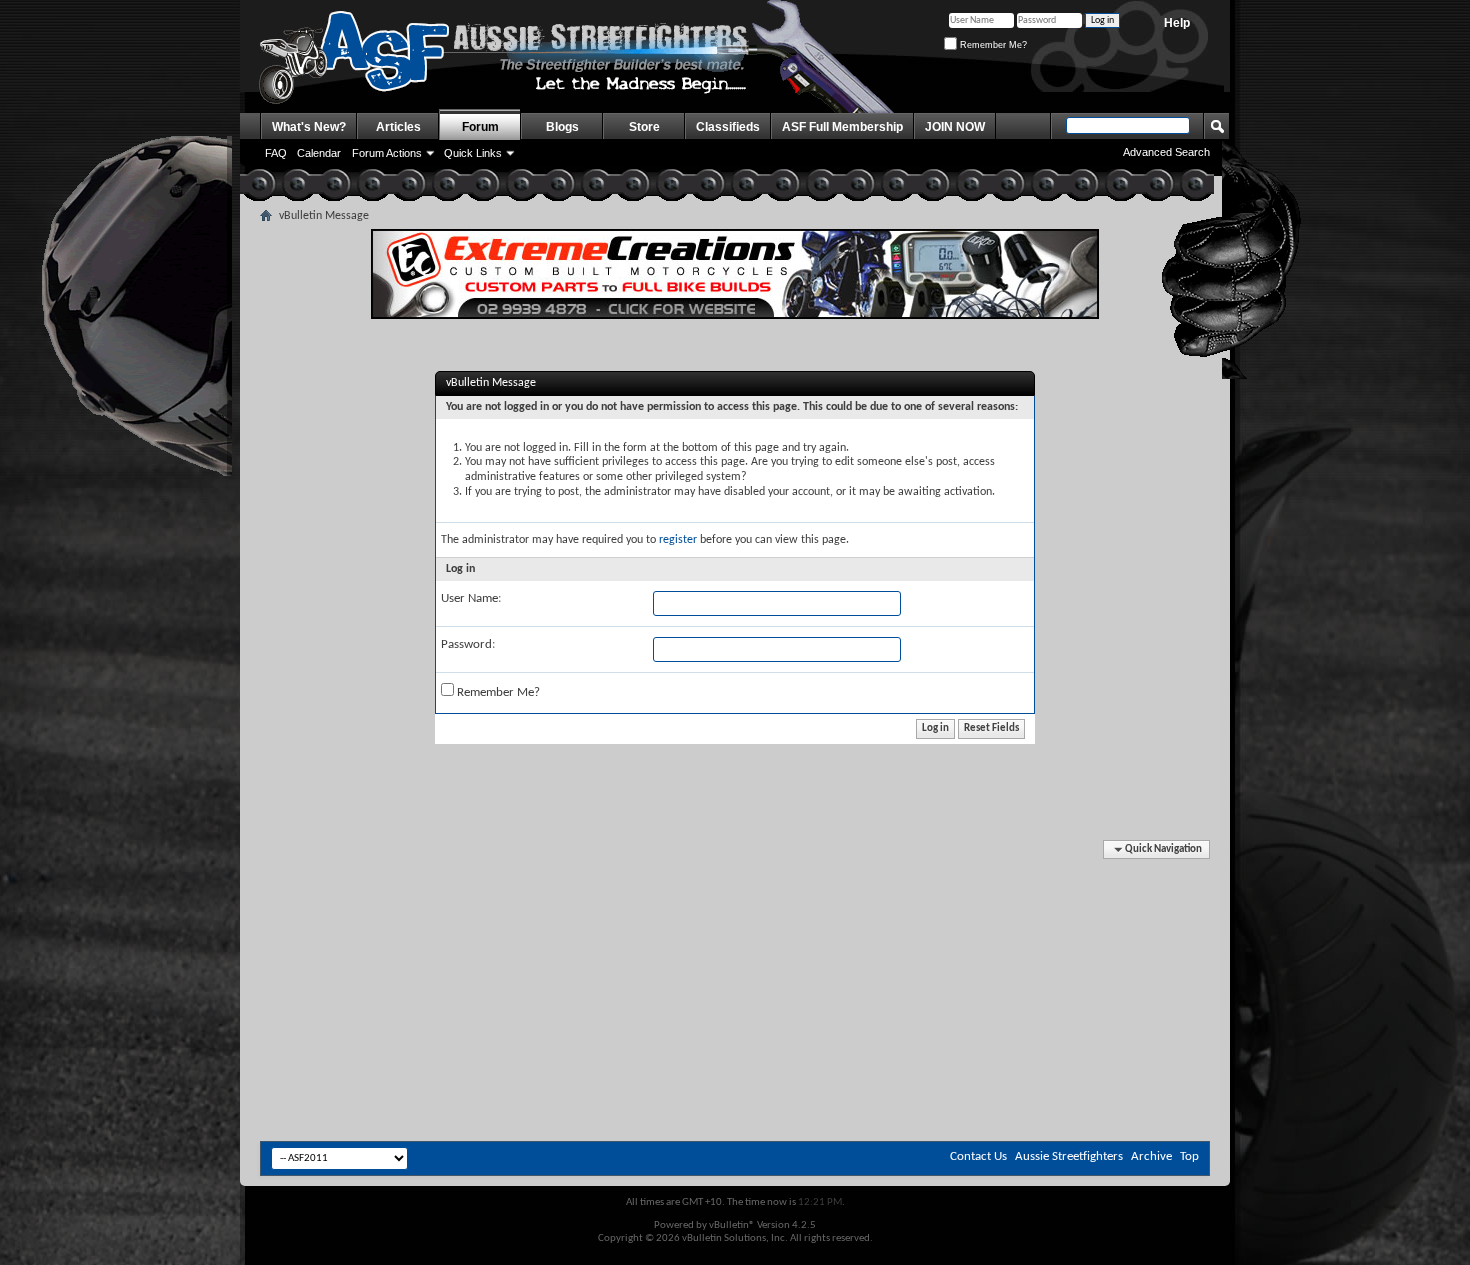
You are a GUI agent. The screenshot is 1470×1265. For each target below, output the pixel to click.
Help (1177, 23)
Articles (398, 127)
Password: (468, 644)
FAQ (276, 153)
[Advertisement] (735, 901)
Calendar (319, 153)
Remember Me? (992, 45)
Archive (1151, 1156)
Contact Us (978, 1156)
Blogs (562, 127)
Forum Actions (387, 153)
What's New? (309, 127)
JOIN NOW (955, 127)
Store (644, 127)
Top (1189, 1156)
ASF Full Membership (842, 127)
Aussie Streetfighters (1069, 1156)
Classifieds (728, 127)
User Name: (471, 598)
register (678, 540)
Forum (480, 127)
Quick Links (473, 153)
